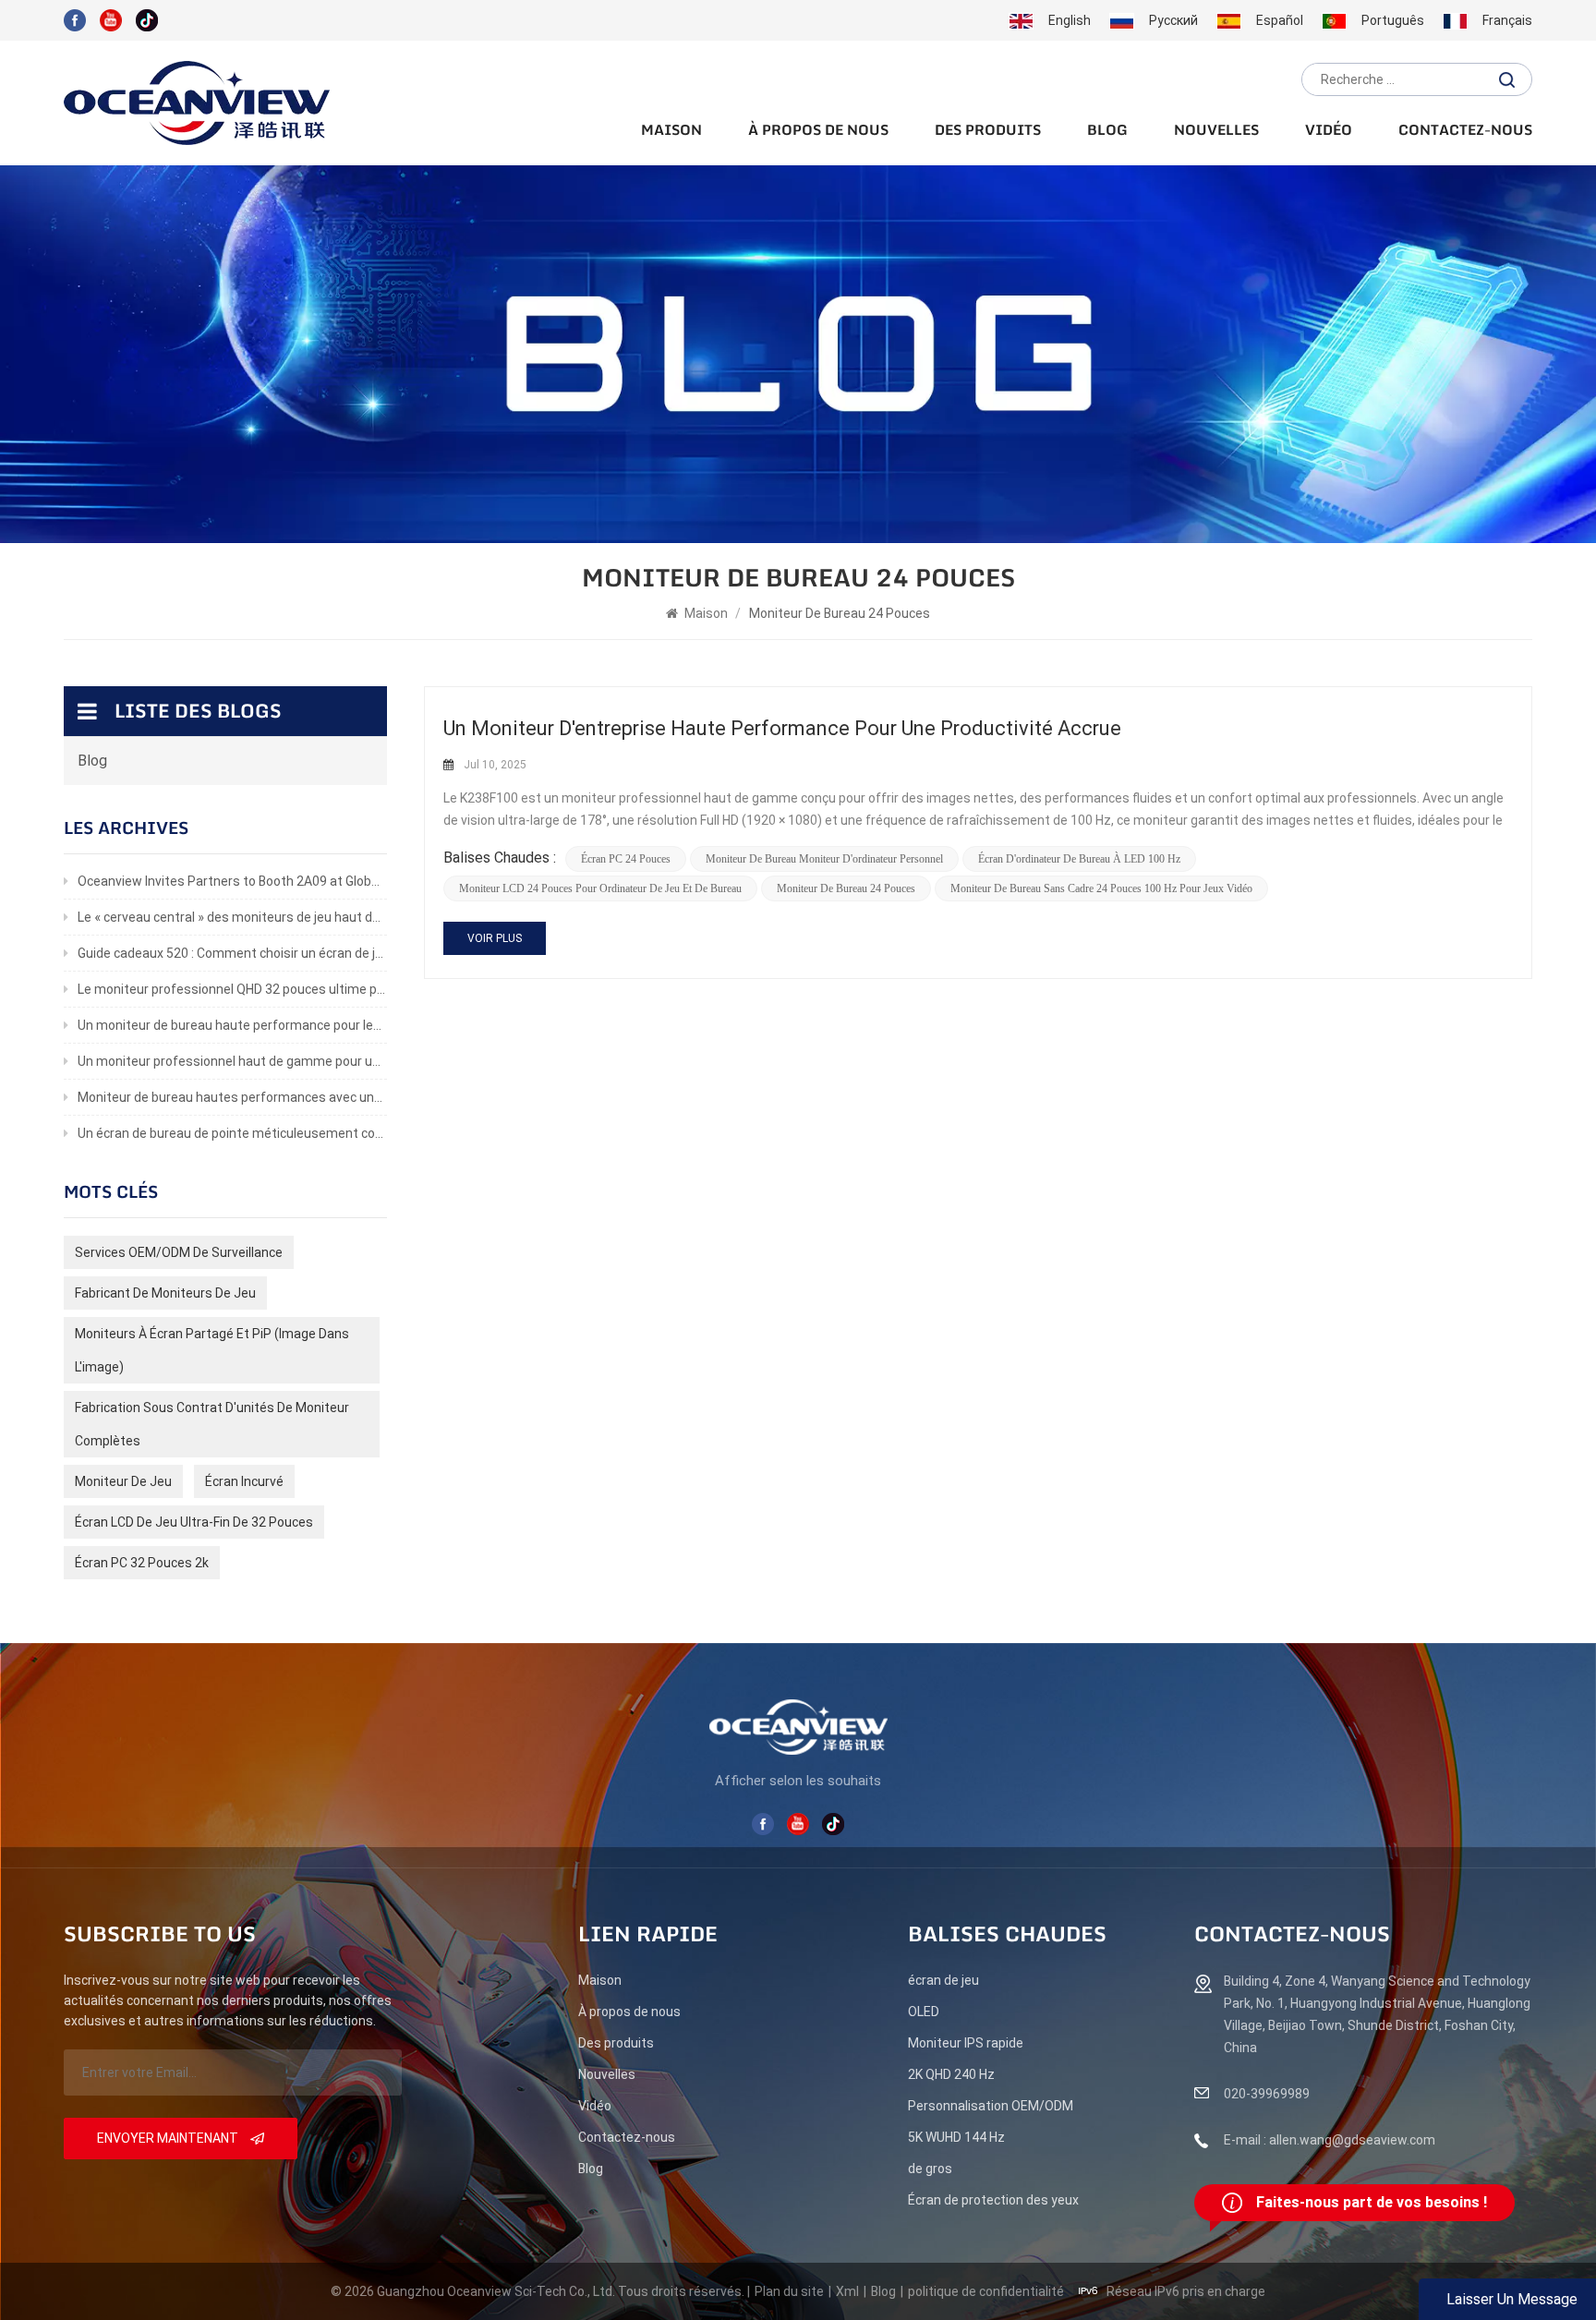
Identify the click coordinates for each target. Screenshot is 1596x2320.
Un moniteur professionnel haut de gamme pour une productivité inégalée (232, 1061)
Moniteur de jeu (123, 1481)
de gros (930, 2169)
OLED (924, 2012)
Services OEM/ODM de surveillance (179, 1252)
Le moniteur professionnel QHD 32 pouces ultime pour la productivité (232, 989)
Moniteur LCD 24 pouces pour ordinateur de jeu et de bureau (600, 888)
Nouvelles (1216, 131)
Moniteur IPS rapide (966, 2043)
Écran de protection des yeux (993, 2200)
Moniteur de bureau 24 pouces (846, 888)
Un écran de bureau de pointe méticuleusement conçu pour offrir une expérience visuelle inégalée (232, 1133)
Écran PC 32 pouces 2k (142, 1563)
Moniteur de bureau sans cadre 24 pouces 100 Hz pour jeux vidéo (1101, 888)
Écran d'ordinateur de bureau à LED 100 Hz (1079, 859)
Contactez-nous (1465, 131)
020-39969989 (1267, 2094)
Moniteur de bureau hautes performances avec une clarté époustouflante (232, 1097)
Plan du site (789, 2291)
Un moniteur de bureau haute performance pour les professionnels (232, 1025)
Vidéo (1329, 131)
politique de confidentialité (986, 2291)
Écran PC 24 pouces (626, 859)
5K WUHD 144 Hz (956, 2137)
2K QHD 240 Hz (951, 2074)
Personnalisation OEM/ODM (991, 2106)
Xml (847, 2291)
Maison (671, 131)
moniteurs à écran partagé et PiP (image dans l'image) (212, 1350)
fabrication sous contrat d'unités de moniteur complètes (212, 1424)
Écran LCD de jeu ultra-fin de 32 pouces (194, 1522)
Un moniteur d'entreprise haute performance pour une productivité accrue (782, 728)
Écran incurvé (244, 1481)
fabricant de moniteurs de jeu (165, 1293)
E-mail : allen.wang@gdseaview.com (1330, 2140)
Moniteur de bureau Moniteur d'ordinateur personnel (824, 859)
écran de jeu (943, 1980)
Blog (1107, 131)
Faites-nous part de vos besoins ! (1372, 2202)
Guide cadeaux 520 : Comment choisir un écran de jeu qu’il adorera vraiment (232, 953)
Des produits (988, 131)
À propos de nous (818, 131)
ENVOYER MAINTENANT (169, 2138)
